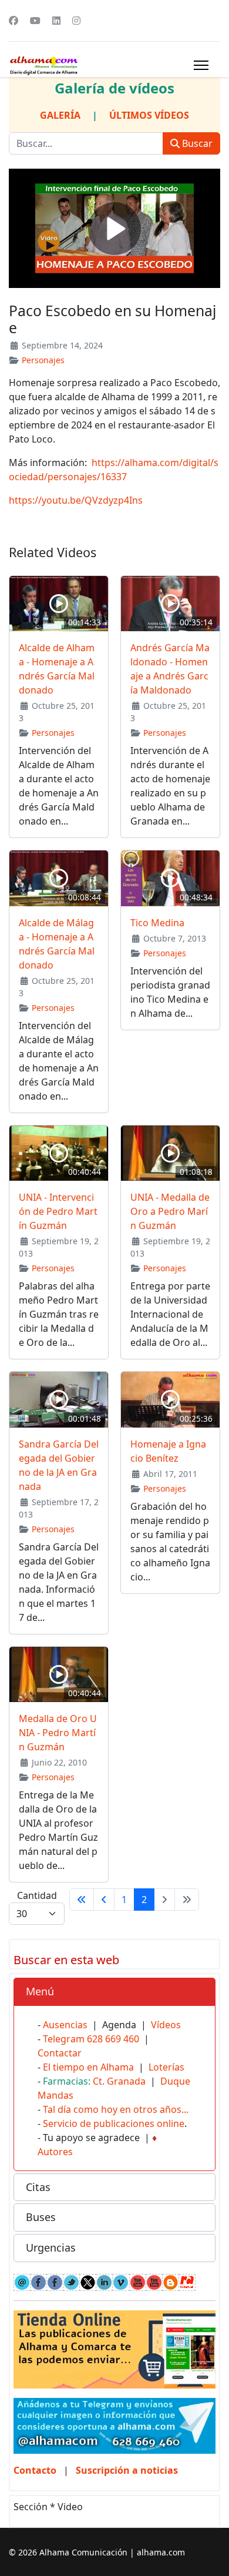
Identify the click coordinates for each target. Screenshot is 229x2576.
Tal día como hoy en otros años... (116, 2109)
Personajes (43, 360)
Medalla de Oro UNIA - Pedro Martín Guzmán (58, 1733)
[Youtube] (35, 21)
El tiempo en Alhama (88, 2067)
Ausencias (65, 2025)
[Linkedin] (56, 21)
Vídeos (166, 2025)
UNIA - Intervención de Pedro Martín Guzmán (58, 1211)
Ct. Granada (119, 2081)
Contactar (60, 2053)
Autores (55, 2152)
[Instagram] (76, 21)
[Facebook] (14, 21)
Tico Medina (157, 923)
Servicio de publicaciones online (114, 2123)
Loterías (166, 2067)
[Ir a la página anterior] (104, 1900)
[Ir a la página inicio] (82, 1900)
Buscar (196, 143)
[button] (114, 1992)
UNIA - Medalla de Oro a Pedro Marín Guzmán (170, 1211)
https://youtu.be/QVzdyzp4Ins (76, 500)
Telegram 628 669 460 (91, 2039)
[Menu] (201, 65)
